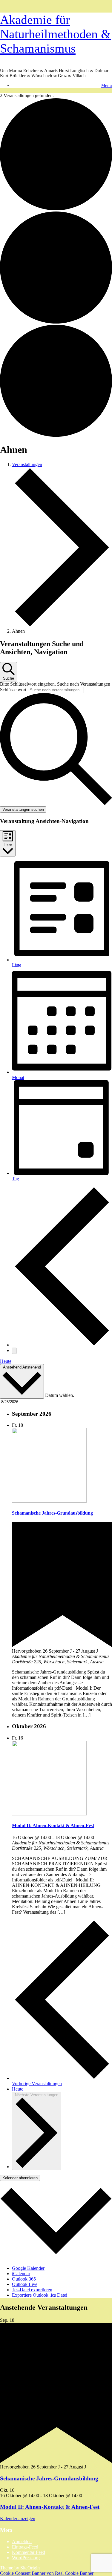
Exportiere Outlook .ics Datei (40, 2295)
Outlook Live (25, 2284)
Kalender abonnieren (20, 2178)
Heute (6, 1361)
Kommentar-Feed (29, 2552)
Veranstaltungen (27, 464)
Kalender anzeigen (18, 2518)
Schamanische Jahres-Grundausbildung (52, 1513)
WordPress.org (26, 2558)
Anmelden (22, 2541)
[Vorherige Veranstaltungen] (62, 1345)
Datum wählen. (60, 1395)
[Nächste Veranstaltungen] (14, 1351)
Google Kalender (28, 2268)
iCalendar (21, 2274)
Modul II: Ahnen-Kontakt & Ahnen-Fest (53, 1825)
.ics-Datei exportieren (32, 2290)
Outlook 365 (24, 2279)
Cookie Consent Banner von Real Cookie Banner (47, 2573)
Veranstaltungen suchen (23, 809)
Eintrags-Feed (25, 2547)
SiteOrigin (30, 2568)
